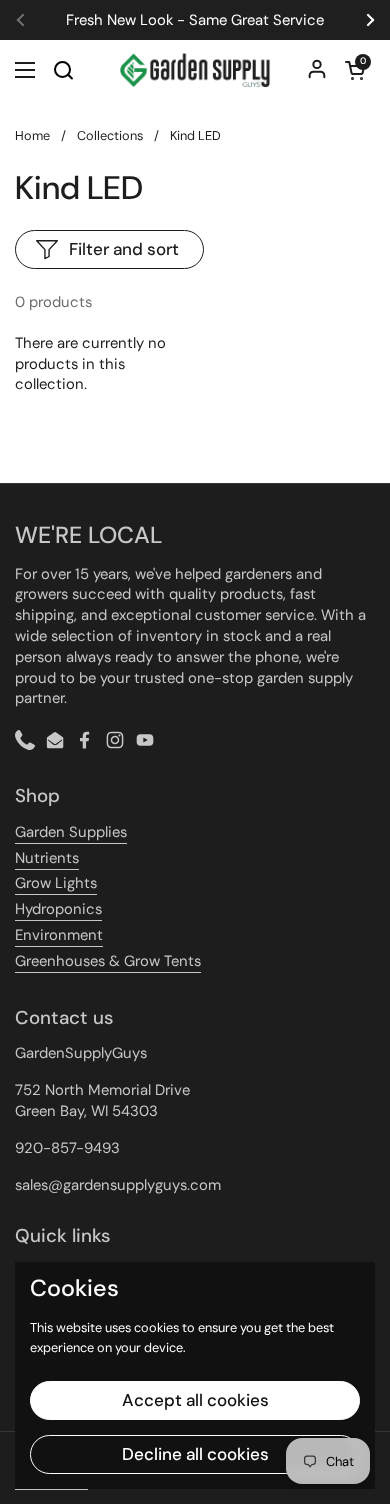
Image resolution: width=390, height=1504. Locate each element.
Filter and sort (124, 249)
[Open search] (63, 70)
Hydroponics (58, 909)
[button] (355, 70)
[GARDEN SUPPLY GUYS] (195, 70)
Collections (110, 135)
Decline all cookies (195, 1454)
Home (32, 135)
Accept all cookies (195, 1400)
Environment (59, 935)
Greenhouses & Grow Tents (108, 961)
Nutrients (47, 858)
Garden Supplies (71, 832)
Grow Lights (56, 883)
